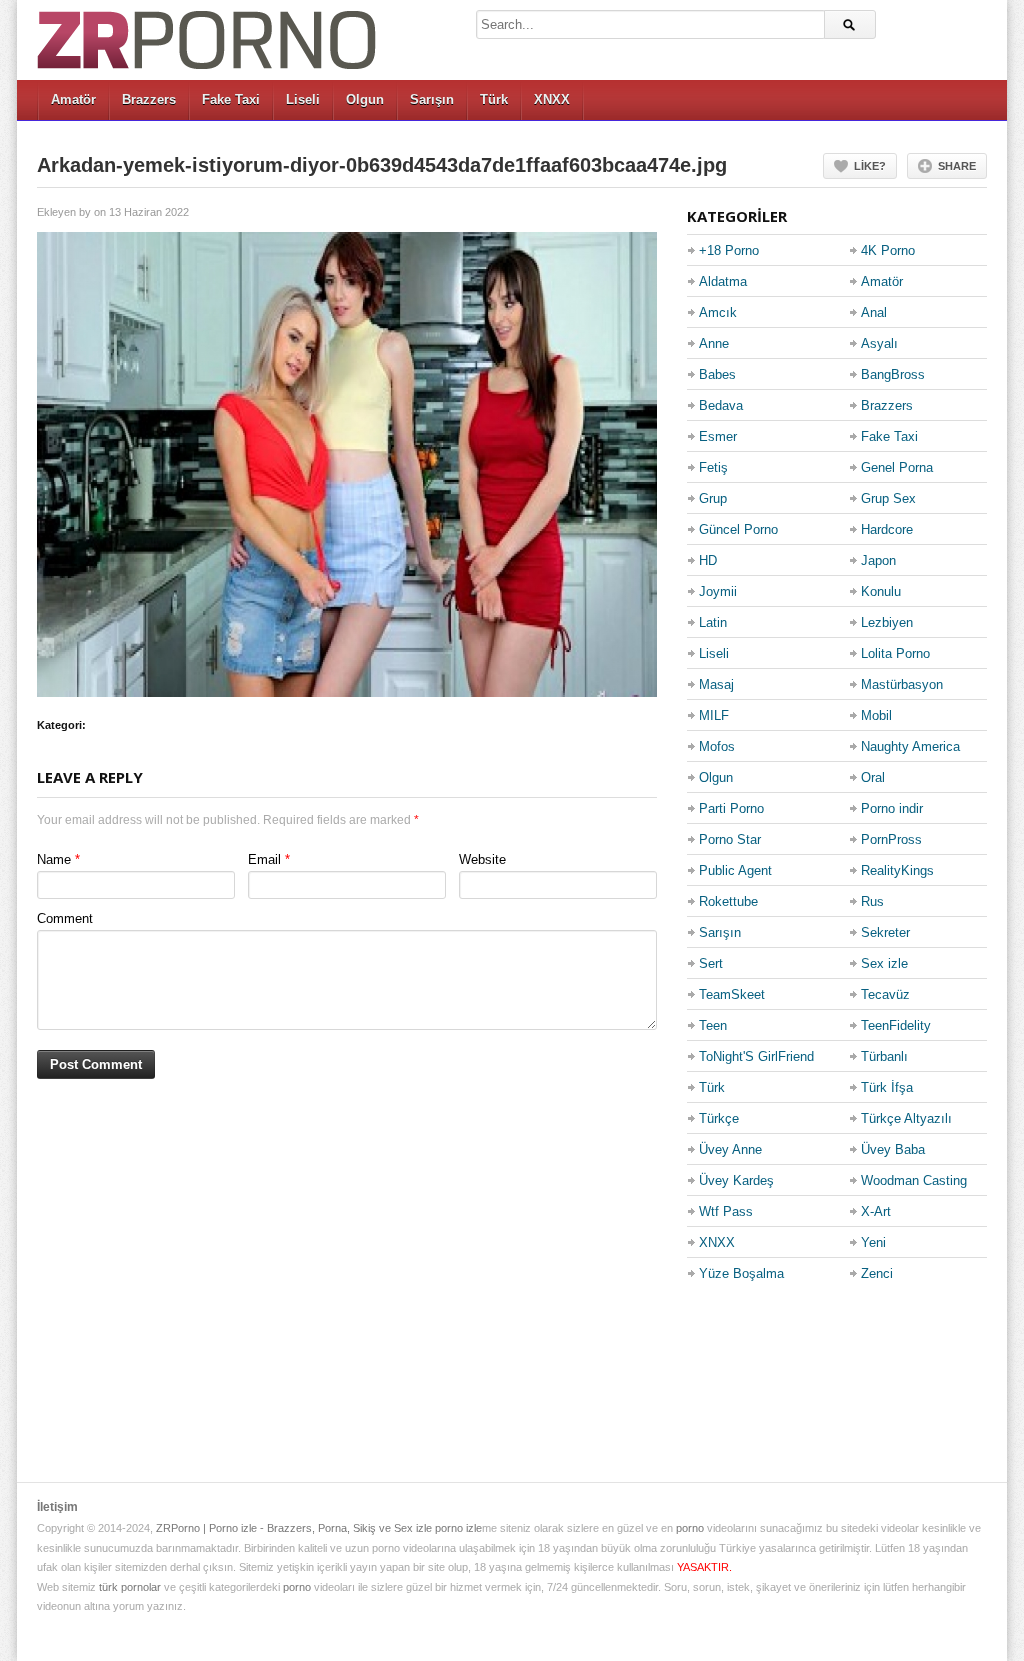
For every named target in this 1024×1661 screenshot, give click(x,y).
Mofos (717, 746)
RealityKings (897, 870)
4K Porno (888, 250)
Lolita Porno (895, 653)
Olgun (365, 99)
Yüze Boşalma (741, 1273)
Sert (711, 963)
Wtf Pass (726, 1211)
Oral (873, 777)
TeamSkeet (732, 994)
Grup (713, 498)
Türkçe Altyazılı (906, 1118)
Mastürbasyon (902, 684)
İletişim (57, 1507)
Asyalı (879, 343)
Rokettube (728, 901)
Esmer (718, 436)
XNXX (552, 99)
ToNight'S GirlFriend (756, 1056)
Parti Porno (731, 808)
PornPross (891, 839)
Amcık (718, 312)
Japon (878, 560)
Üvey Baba (893, 1149)
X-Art (876, 1211)
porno (690, 1528)
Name (54, 859)
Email (264, 859)
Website (482, 859)
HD (708, 560)
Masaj (716, 684)
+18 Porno (729, 250)
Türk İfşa (887, 1087)
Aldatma (723, 281)
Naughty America (910, 746)
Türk (494, 99)
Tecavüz (885, 994)
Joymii (718, 591)
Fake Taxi (231, 99)
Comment (65, 918)
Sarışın (432, 99)
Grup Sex (888, 498)
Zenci (877, 1273)
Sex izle (884, 963)
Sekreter (885, 932)
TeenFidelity (896, 1025)
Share (957, 166)
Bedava (721, 405)
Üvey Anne (730, 1149)
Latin (713, 622)
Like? (870, 166)
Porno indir (892, 808)
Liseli (303, 99)
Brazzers (149, 99)
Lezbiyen (887, 622)
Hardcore (887, 529)
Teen (713, 1025)
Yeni (873, 1242)
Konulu (881, 591)
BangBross (893, 374)
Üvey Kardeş (736, 1180)
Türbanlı (884, 1056)
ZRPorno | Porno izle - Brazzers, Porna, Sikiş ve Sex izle (294, 1528)
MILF (714, 715)
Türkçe (719, 1118)
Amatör (73, 99)
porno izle (458, 1528)
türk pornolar (130, 1587)
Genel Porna (897, 467)
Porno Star (730, 839)
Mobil (876, 715)
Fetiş (713, 467)
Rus (872, 901)
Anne (714, 343)
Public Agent (735, 870)
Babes (717, 374)
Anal (874, 312)
